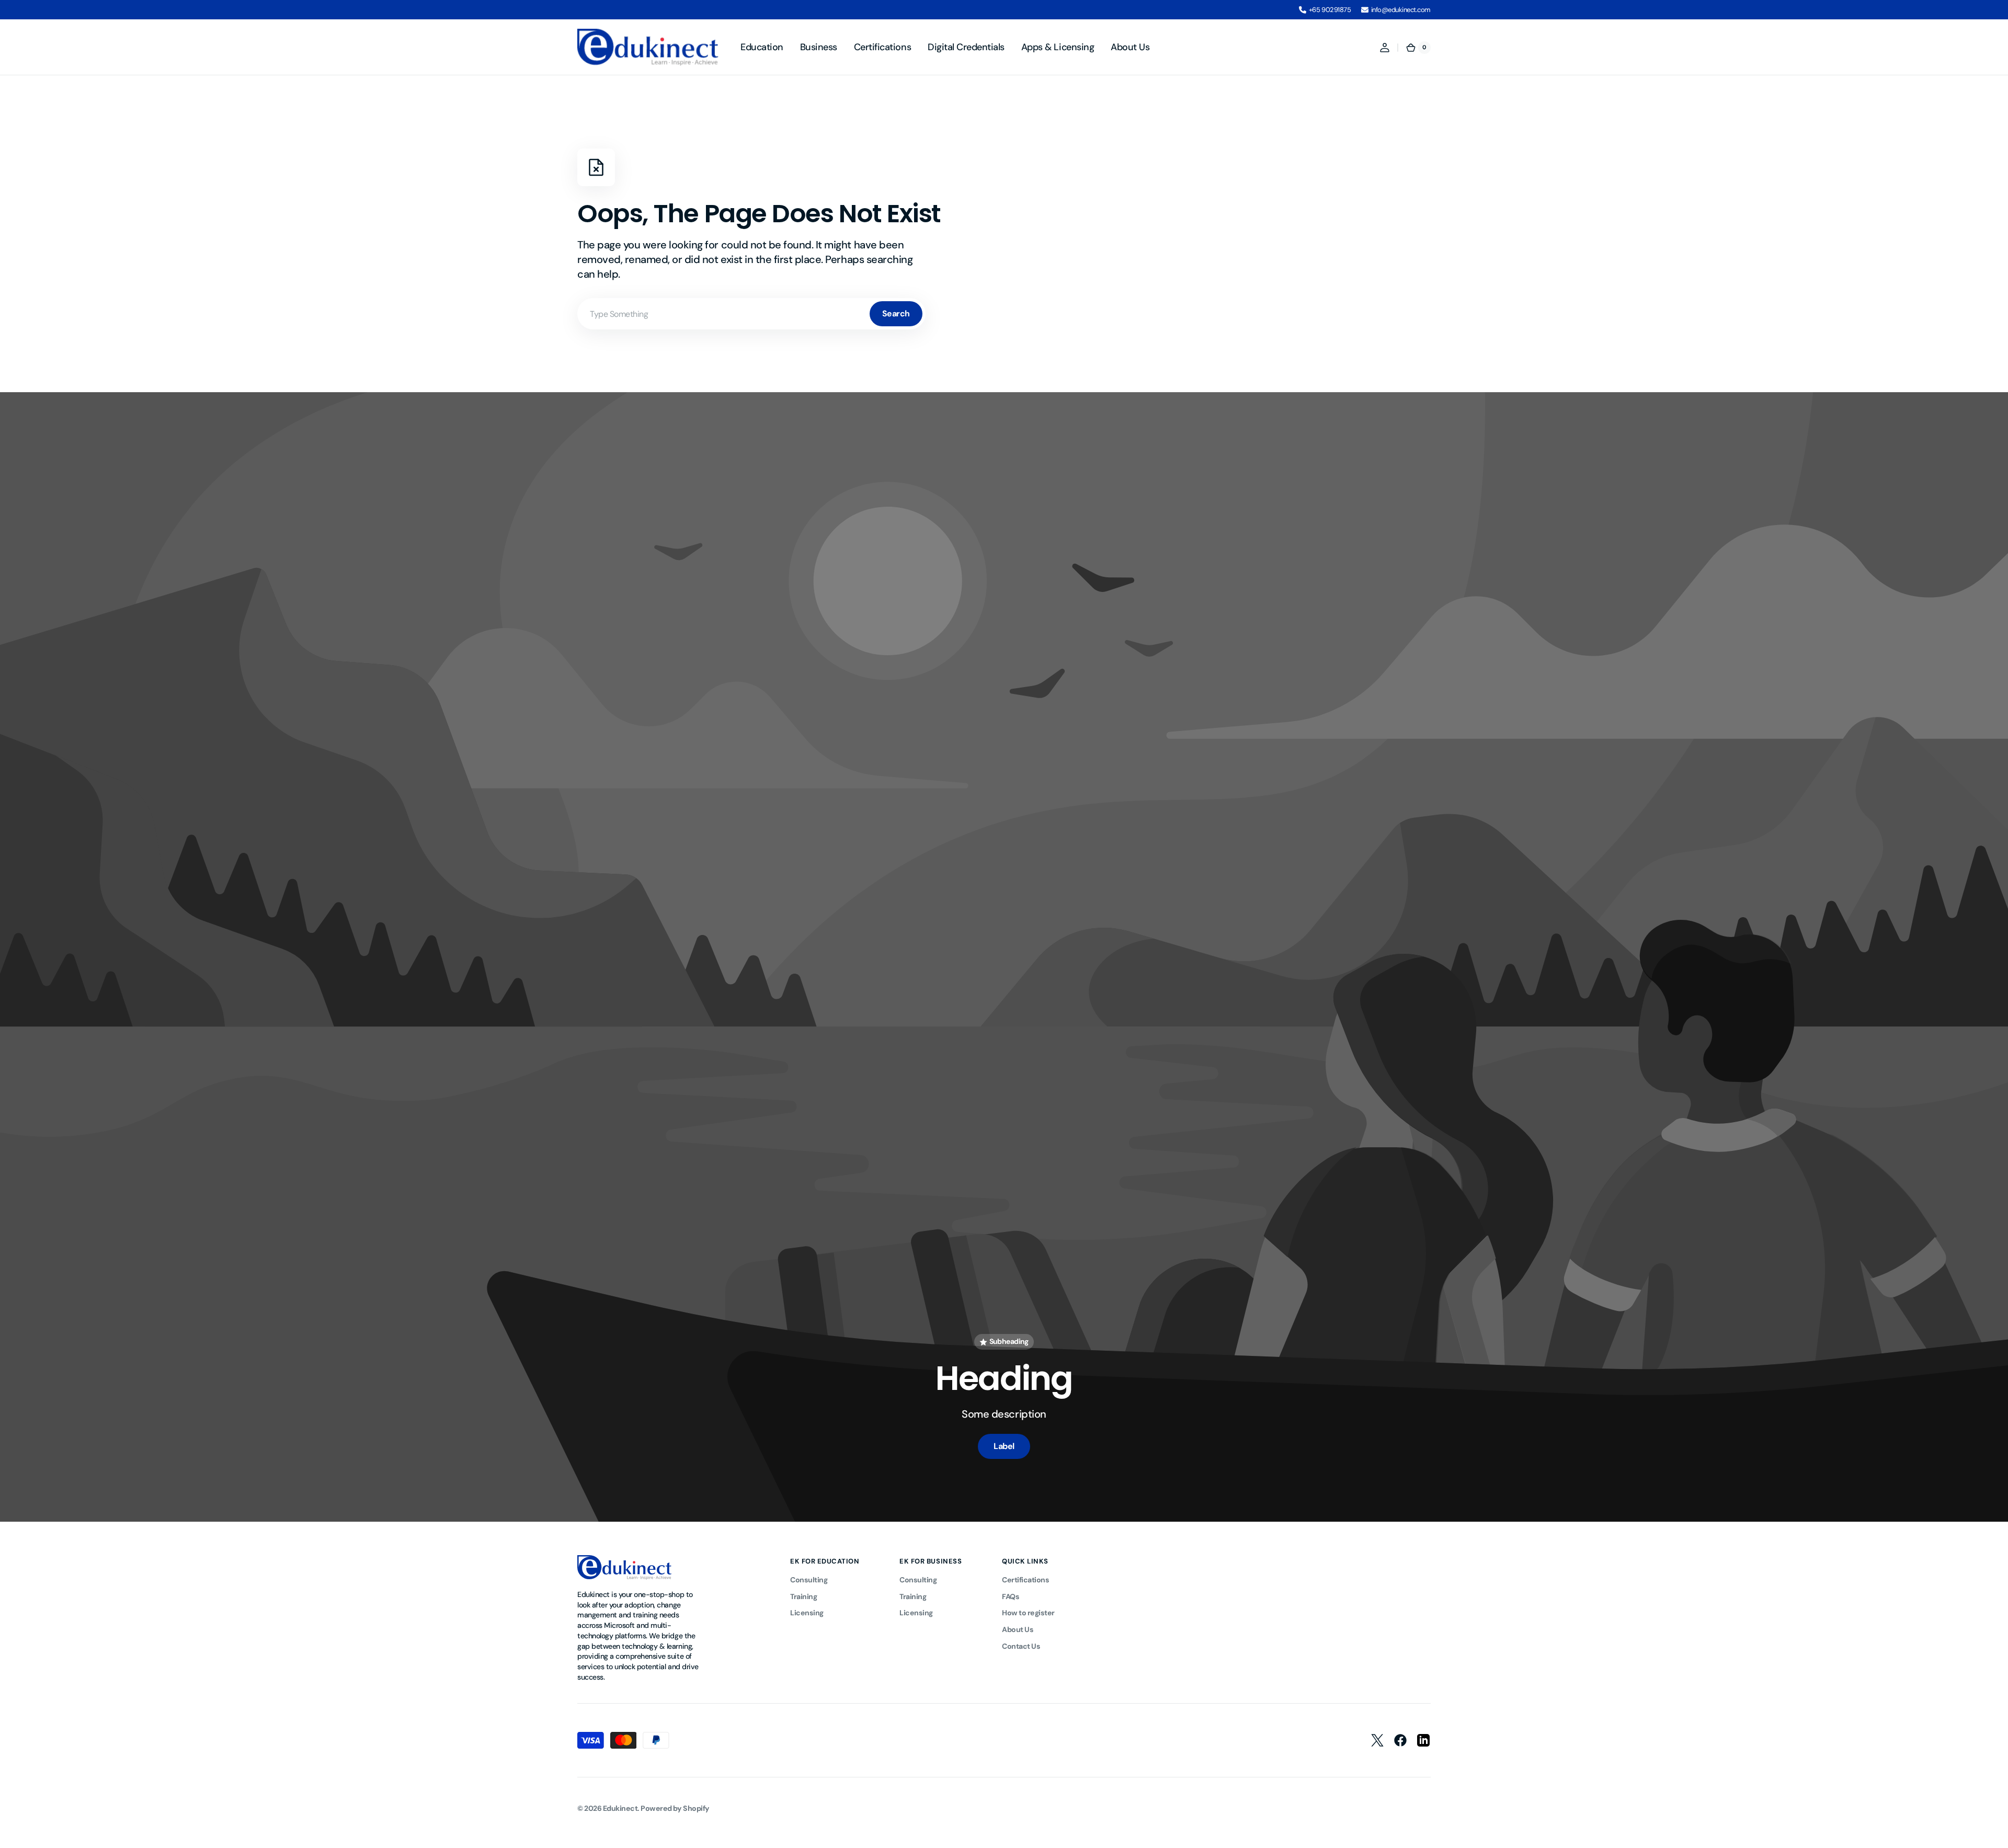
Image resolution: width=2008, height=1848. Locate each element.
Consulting (809, 1580)
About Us (1018, 1629)
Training (803, 1596)
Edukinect (620, 1808)
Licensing (807, 1613)
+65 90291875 (1330, 10)
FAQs (1011, 1596)
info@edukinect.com (1401, 10)
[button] (1385, 48)
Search (896, 313)
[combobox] (751, 314)
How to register (1028, 1613)
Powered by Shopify (675, 1808)
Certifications (1025, 1580)
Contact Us (1021, 1646)
